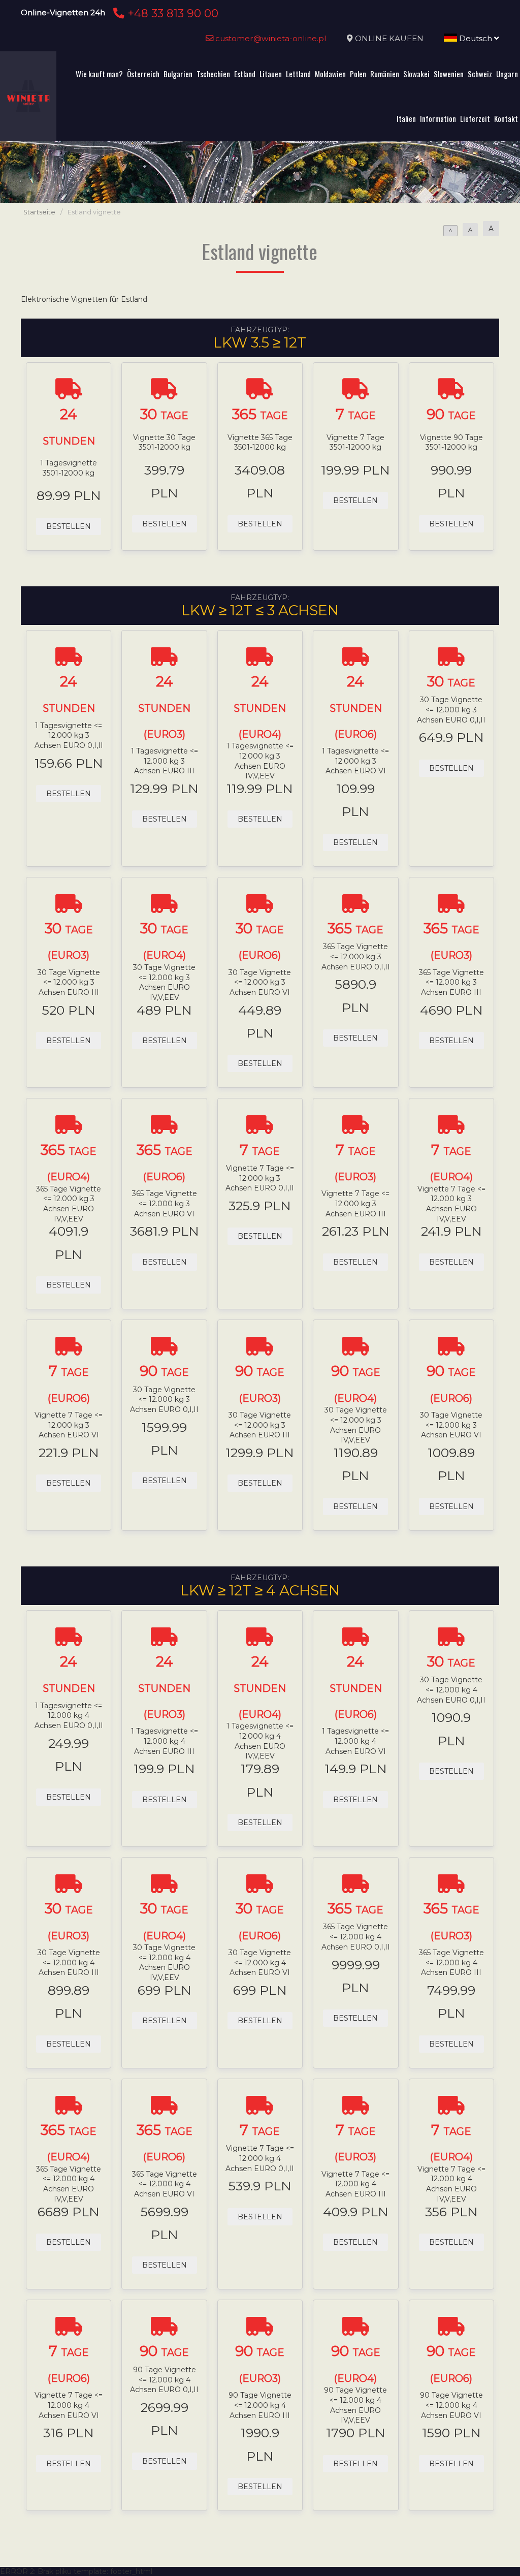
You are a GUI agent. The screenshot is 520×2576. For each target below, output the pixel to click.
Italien (406, 118)
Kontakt (506, 118)
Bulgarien (178, 74)
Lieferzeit (475, 118)
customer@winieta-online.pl (270, 38)
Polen (358, 74)
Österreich (143, 74)
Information (438, 118)
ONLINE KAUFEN (389, 38)
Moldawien (330, 74)
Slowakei (416, 74)
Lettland (298, 74)
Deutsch (476, 38)
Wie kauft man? (99, 74)
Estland (245, 74)
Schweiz (480, 74)
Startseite (39, 212)
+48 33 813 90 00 (171, 13)
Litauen (271, 74)
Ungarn (507, 74)
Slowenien (449, 74)
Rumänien (385, 74)
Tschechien (213, 74)
